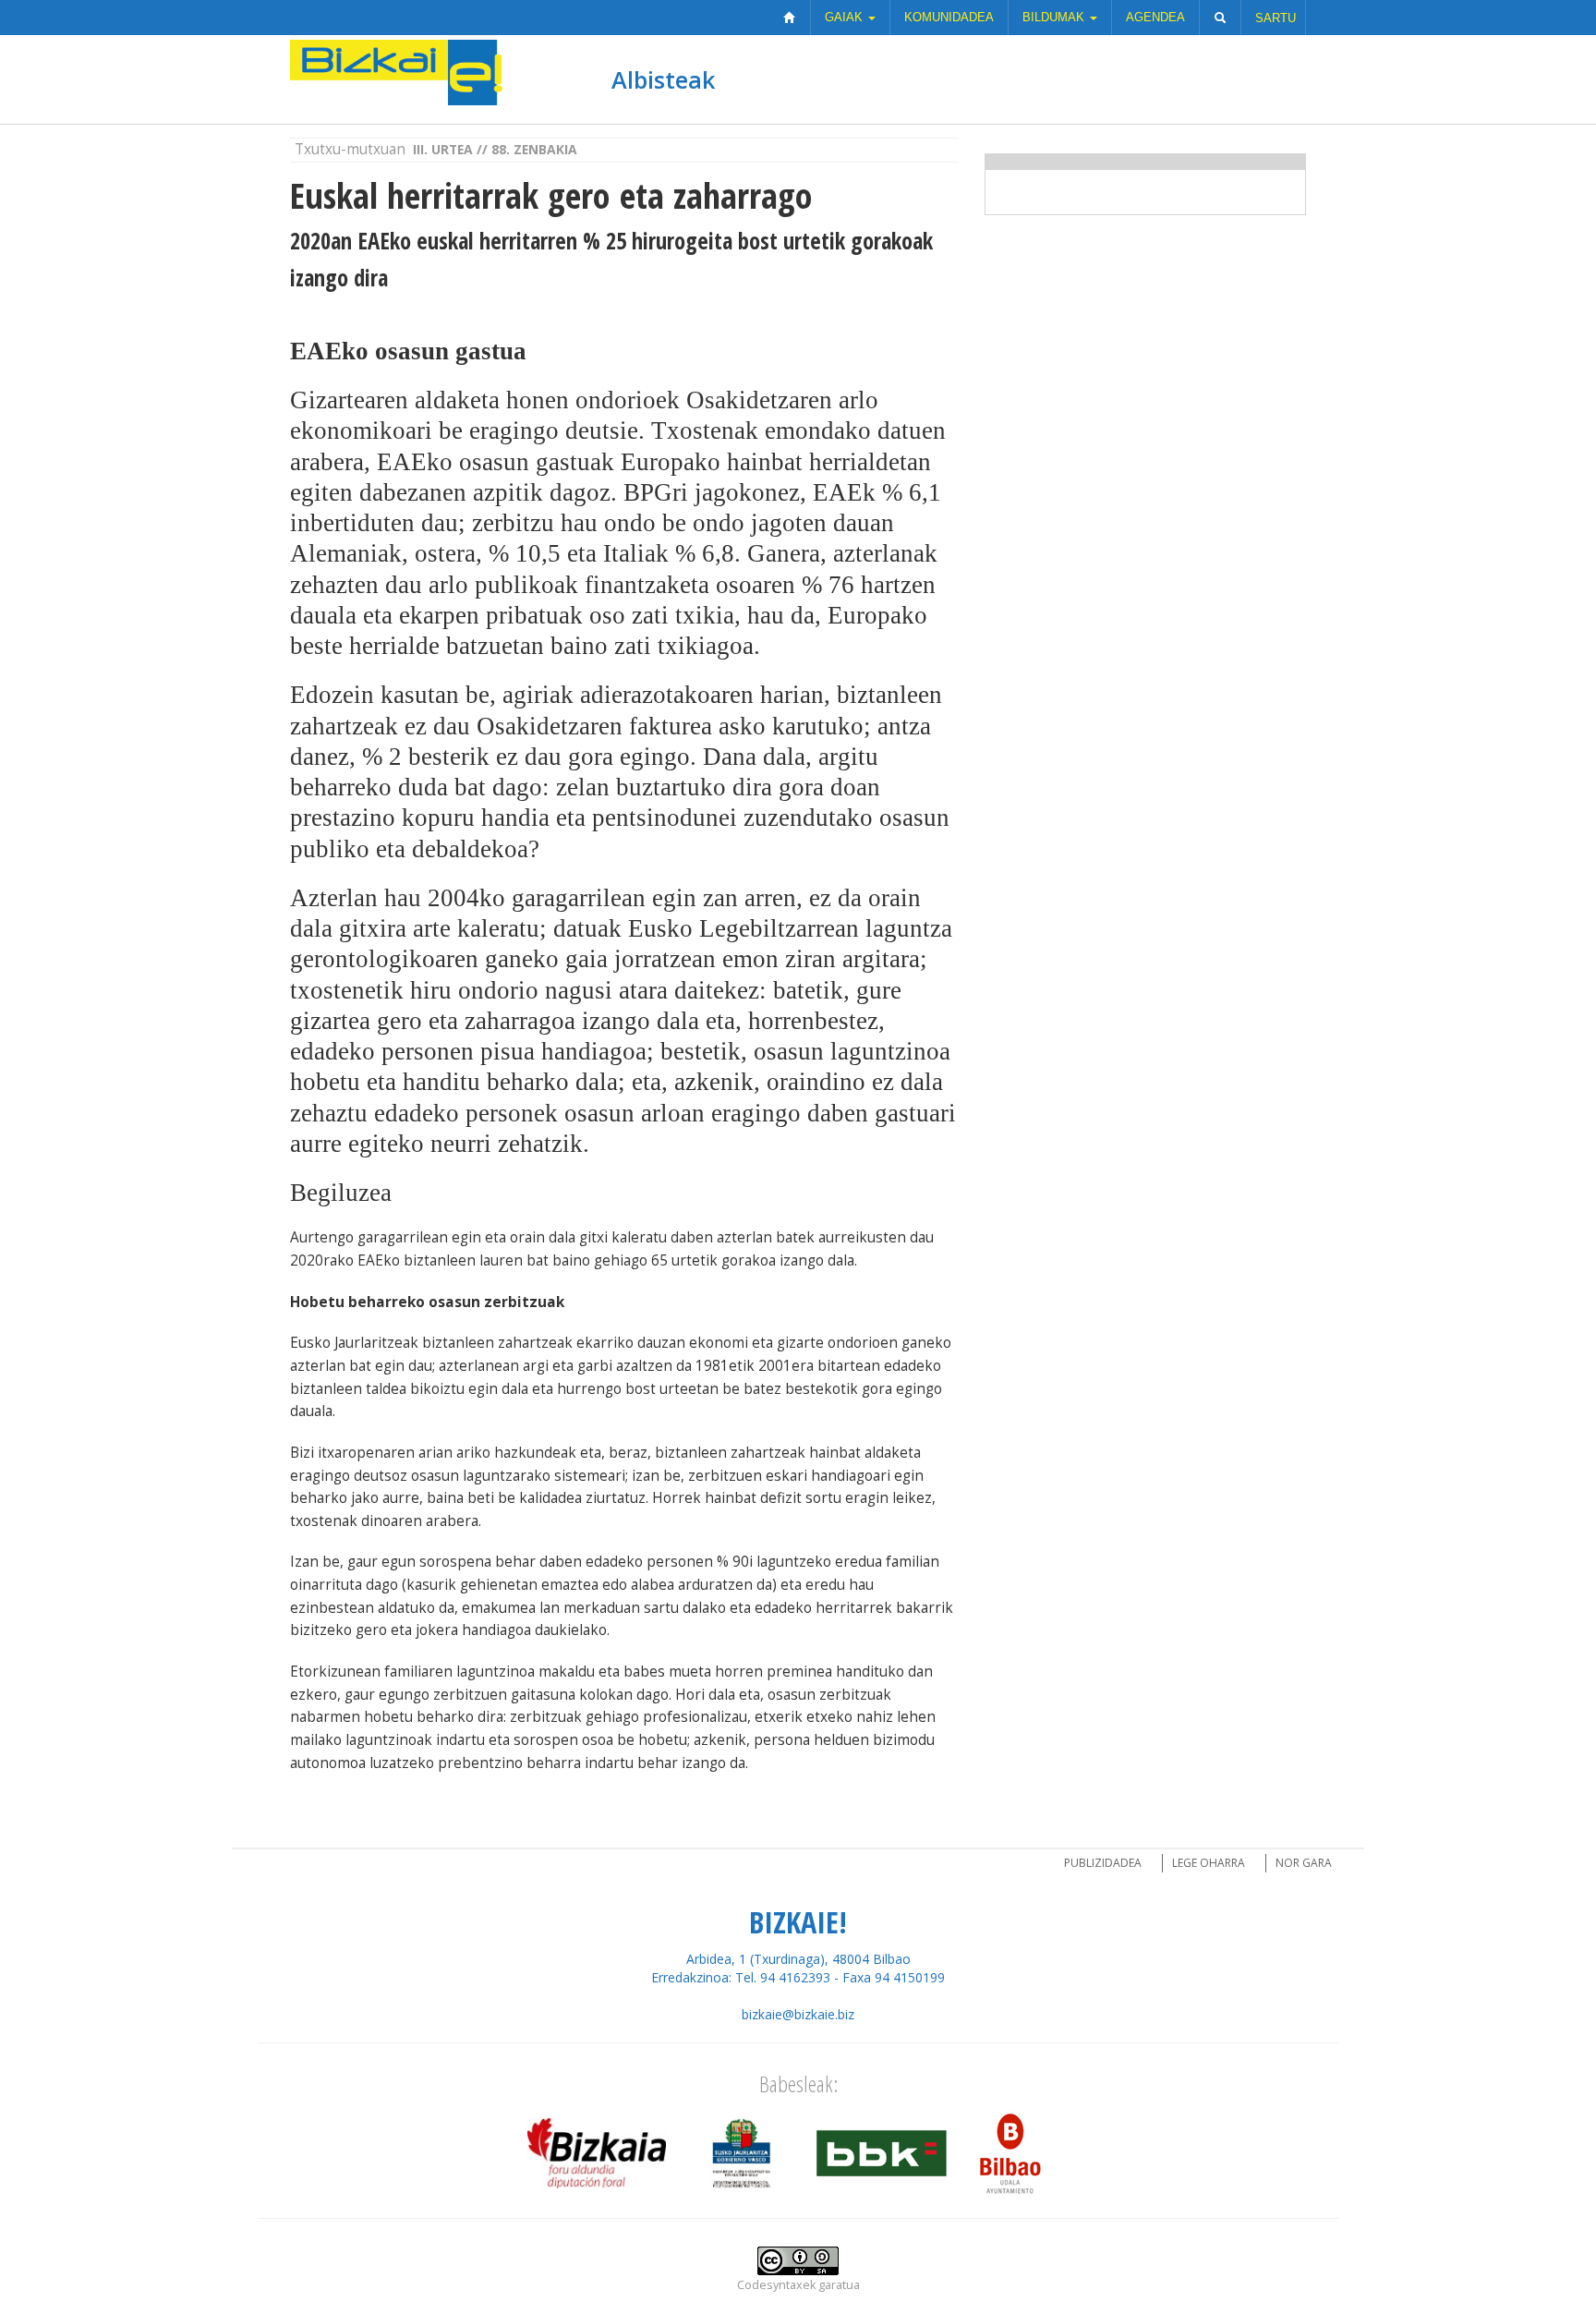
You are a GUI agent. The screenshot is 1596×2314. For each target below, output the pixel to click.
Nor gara (1304, 1863)
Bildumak (1055, 17)
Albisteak (663, 79)
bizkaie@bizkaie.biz (798, 2014)
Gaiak (846, 17)
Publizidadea (1103, 1863)
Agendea (1155, 17)
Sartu (1276, 18)
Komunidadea (949, 17)
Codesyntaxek (776, 2285)
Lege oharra (1209, 1863)
